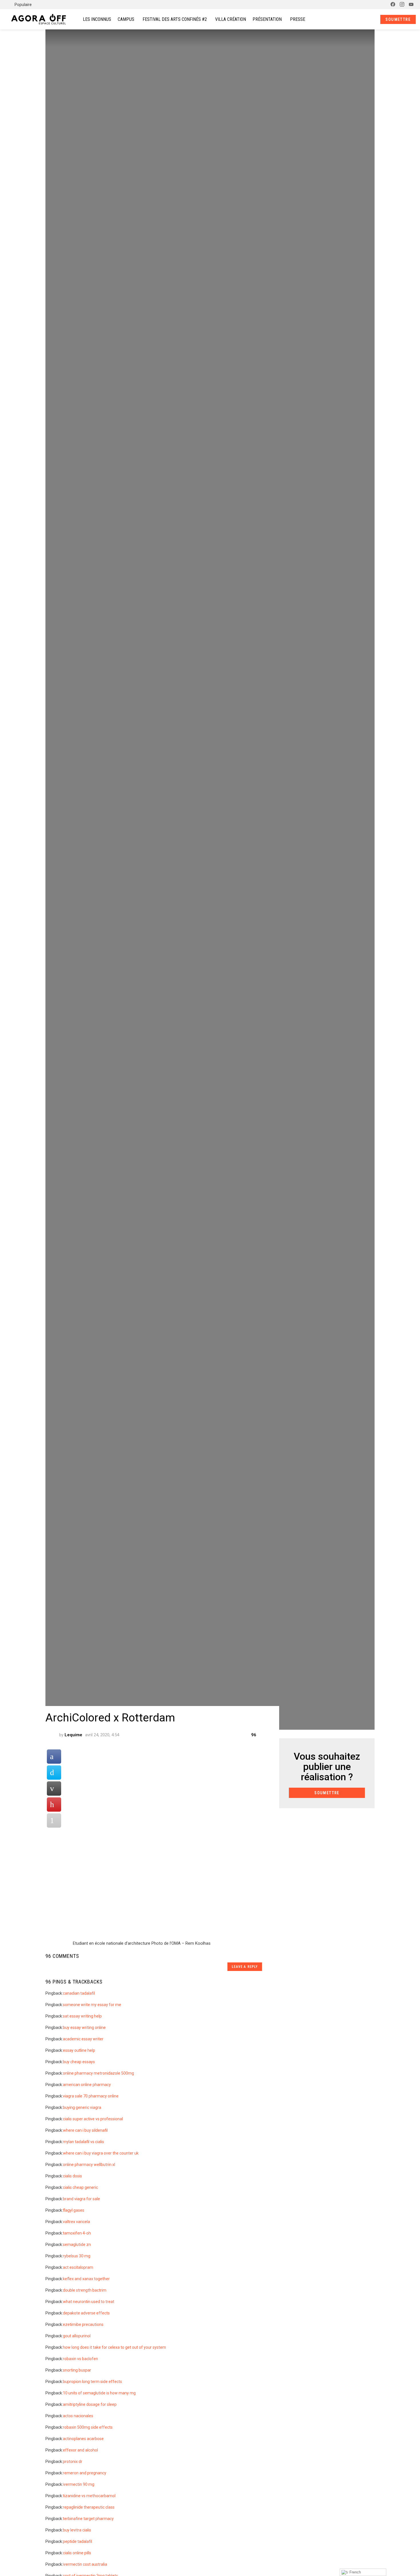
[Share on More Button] (54, 1821)
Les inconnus (97, 19)
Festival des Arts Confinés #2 (175, 19)
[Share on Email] (54, 1789)
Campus (126, 19)
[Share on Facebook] (54, 1757)
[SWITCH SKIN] (380, 5)
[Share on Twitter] (54, 1773)
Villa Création (231, 19)
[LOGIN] (371, 19)
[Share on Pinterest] (54, 1805)
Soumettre (398, 19)
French (355, 2572)
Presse (298, 19)
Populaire (23, 5)
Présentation (267, 19)
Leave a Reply (245, 1967)
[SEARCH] (361, 19)
